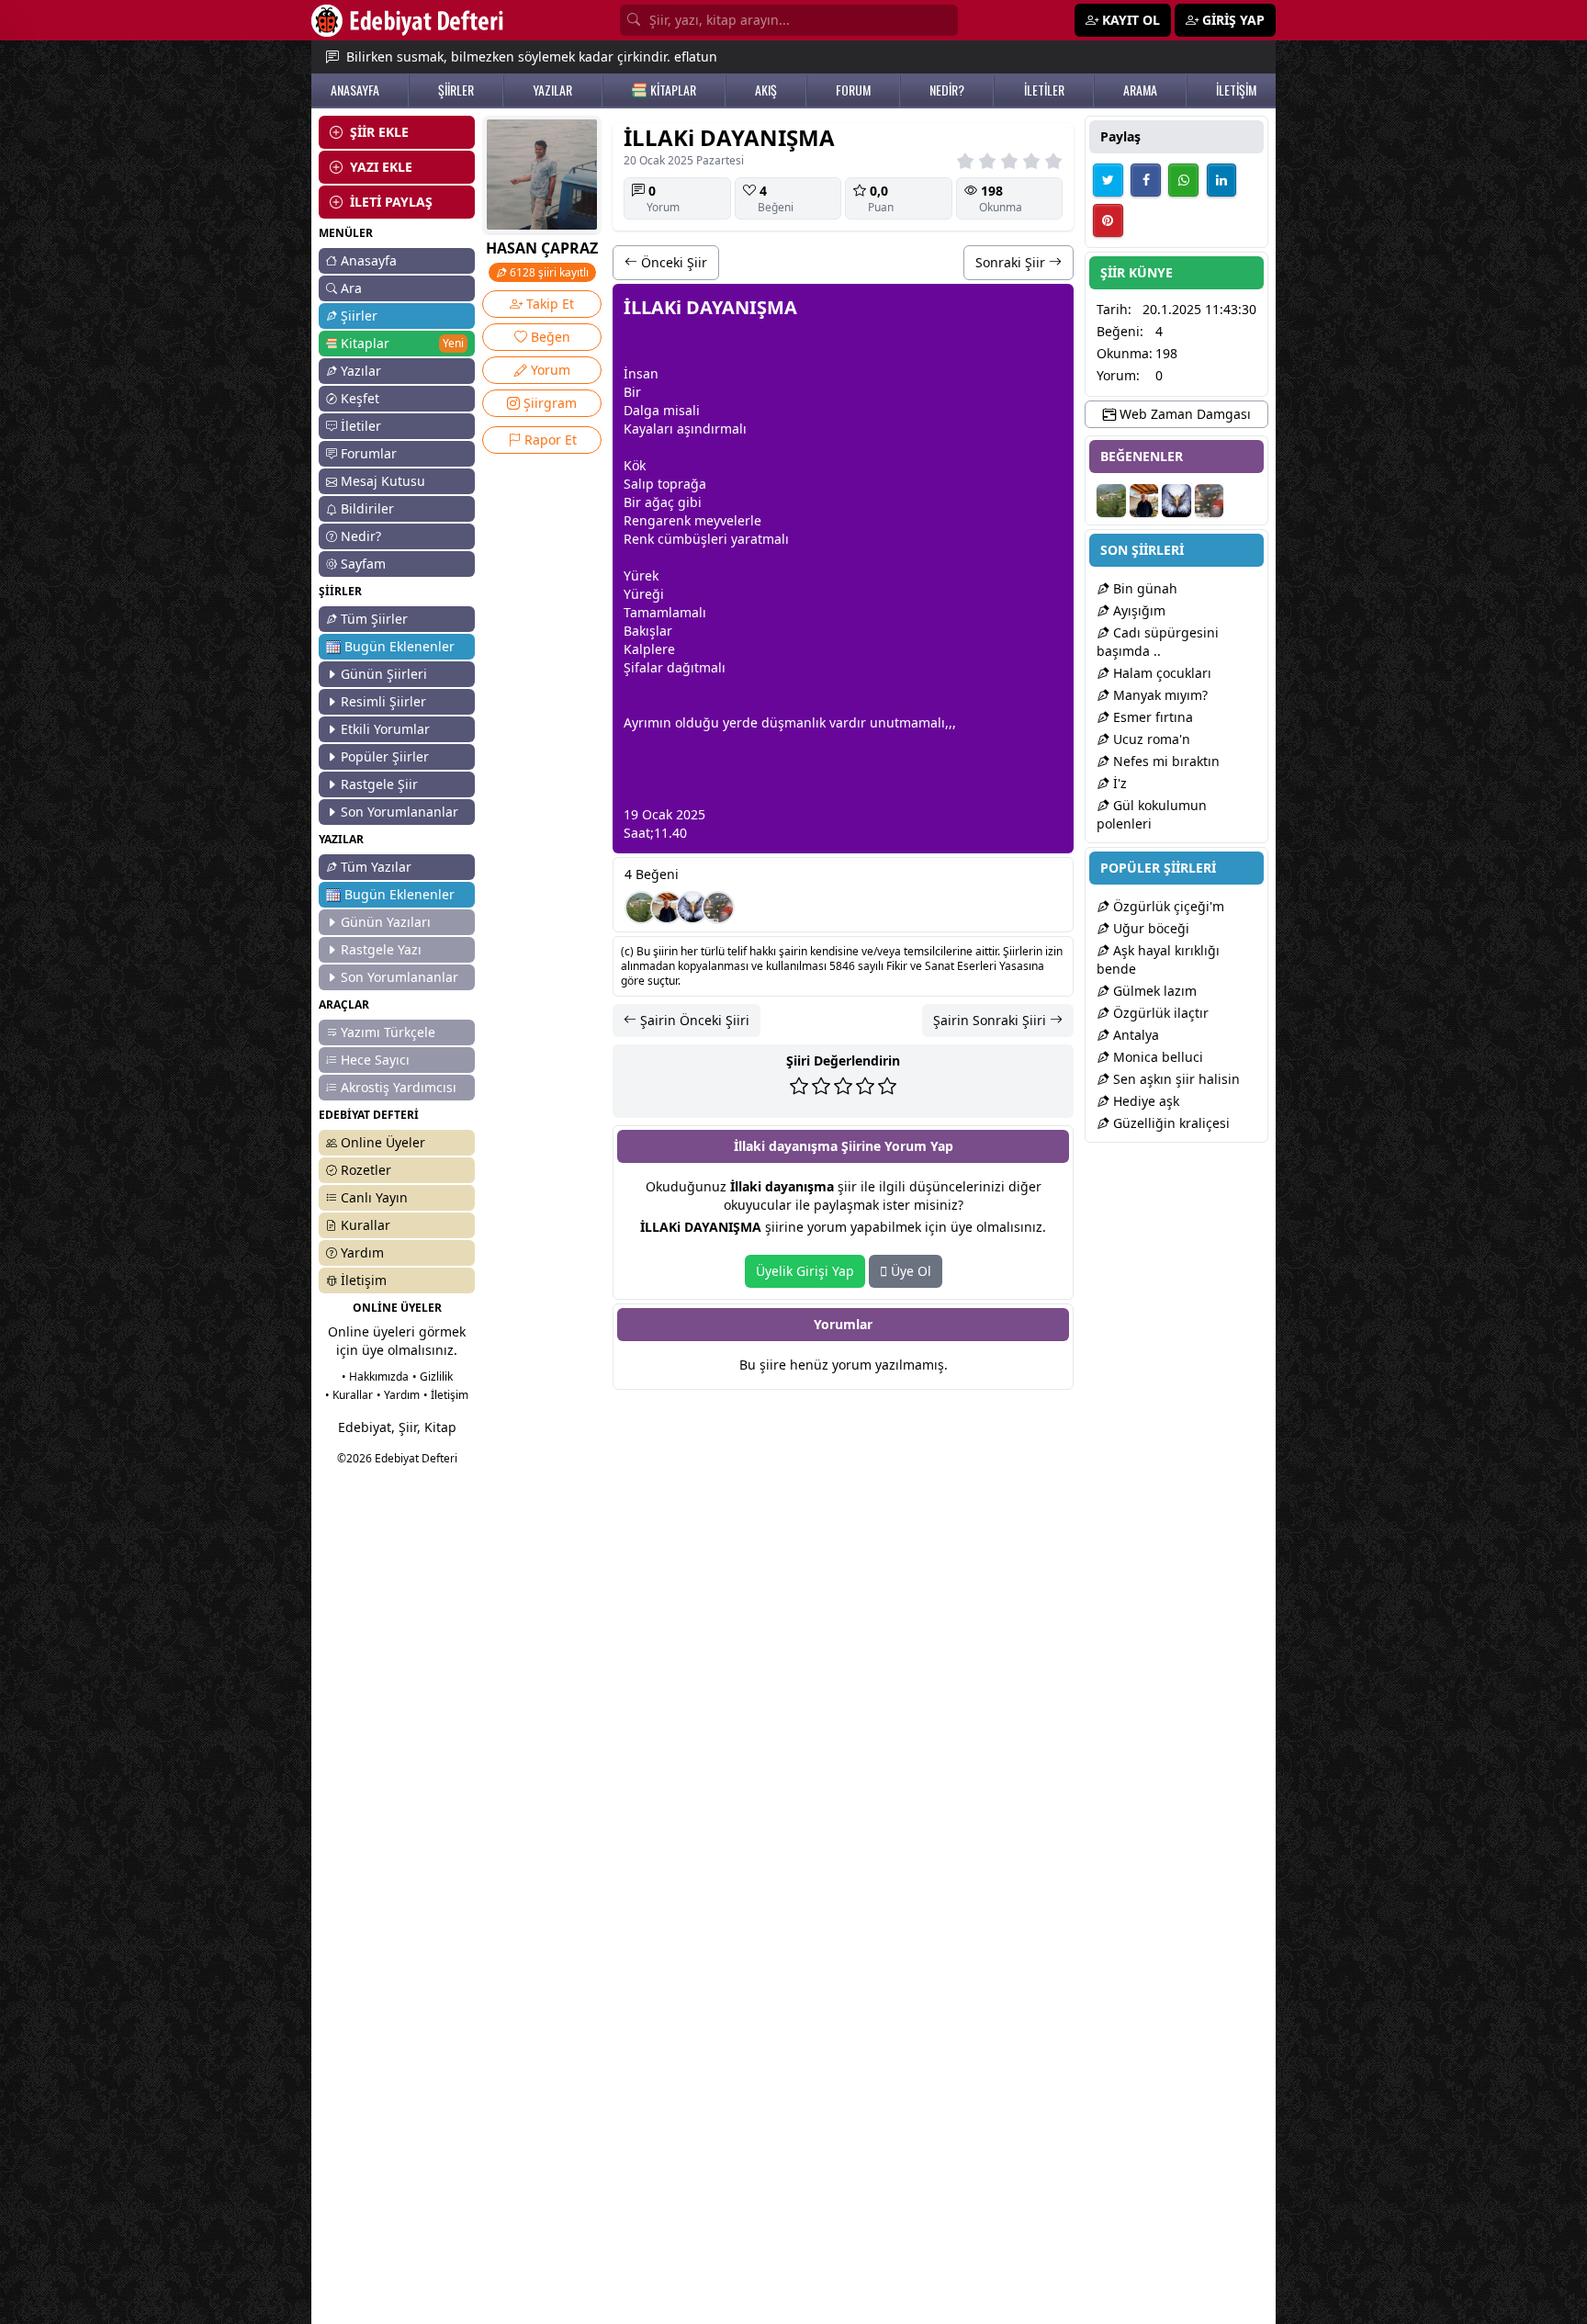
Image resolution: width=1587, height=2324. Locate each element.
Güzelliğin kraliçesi (1170, 1123)
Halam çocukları (1160, 673)
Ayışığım (1137, 610)
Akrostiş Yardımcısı (399, 1087)
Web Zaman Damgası (1183, 414)
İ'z (1118, 783)
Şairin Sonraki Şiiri (991, 1020)
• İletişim (446, 1395)
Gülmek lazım (1153, 991)
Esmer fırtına (1151, 717)
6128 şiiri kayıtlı (548, 272)
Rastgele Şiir (379, 784)
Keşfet (360, 398)
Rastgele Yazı (381, 949)
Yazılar (361, 371)
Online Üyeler (383, 1142)
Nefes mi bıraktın (1165, 761)
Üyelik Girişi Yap (805, 1271)
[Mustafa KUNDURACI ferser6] (692, 908)
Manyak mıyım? (1159, 695)
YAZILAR (552, 90)
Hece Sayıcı (375, 1060)
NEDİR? (947, 90)
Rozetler (366, 1170)
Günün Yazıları (386, 922)
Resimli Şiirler (383, 701)
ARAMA (1140, 90)
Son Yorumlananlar (400, 812)
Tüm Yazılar (376, 867)
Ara (351, 288)
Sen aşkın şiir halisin (1175, 1079)
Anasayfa (369, 260)
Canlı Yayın (374, 1197)
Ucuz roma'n (1150, 739)
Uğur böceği (1149, 928)
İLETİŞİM (1236, 90)
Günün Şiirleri (384, 674)
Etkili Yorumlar (385, 729)
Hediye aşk (1144, 1101)
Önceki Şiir (672, 262)
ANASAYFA (355, 90)
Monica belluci (1156, 1057)
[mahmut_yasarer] (718, 908)
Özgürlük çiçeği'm (1167, 906)
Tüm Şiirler (374, 619)
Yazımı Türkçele (388, 1032)
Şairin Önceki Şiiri (693, 1020)
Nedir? (361, 536)
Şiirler (359, 316)
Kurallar (366, 1225)
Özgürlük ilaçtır (1159, 1013)
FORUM (853, 90)
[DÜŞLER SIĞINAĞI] (667, 908)
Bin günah (1143, 588)
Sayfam (363, 564)
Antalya (1134, 1035)
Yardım (362, 1252)
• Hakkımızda (375, 1376)
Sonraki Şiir (1012, 262)
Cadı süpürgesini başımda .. (1158, 642)
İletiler (361, 426)
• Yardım (398, 1395)
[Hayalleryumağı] (641, 908)
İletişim (364, 1280)
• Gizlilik (433, 1376)
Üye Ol (909, 1271)
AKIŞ (766, 90)
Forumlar (369, 453)
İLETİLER (1044, 90)
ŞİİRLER (456, 90)
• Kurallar (349, 1395)
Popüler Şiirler (385, 756)
